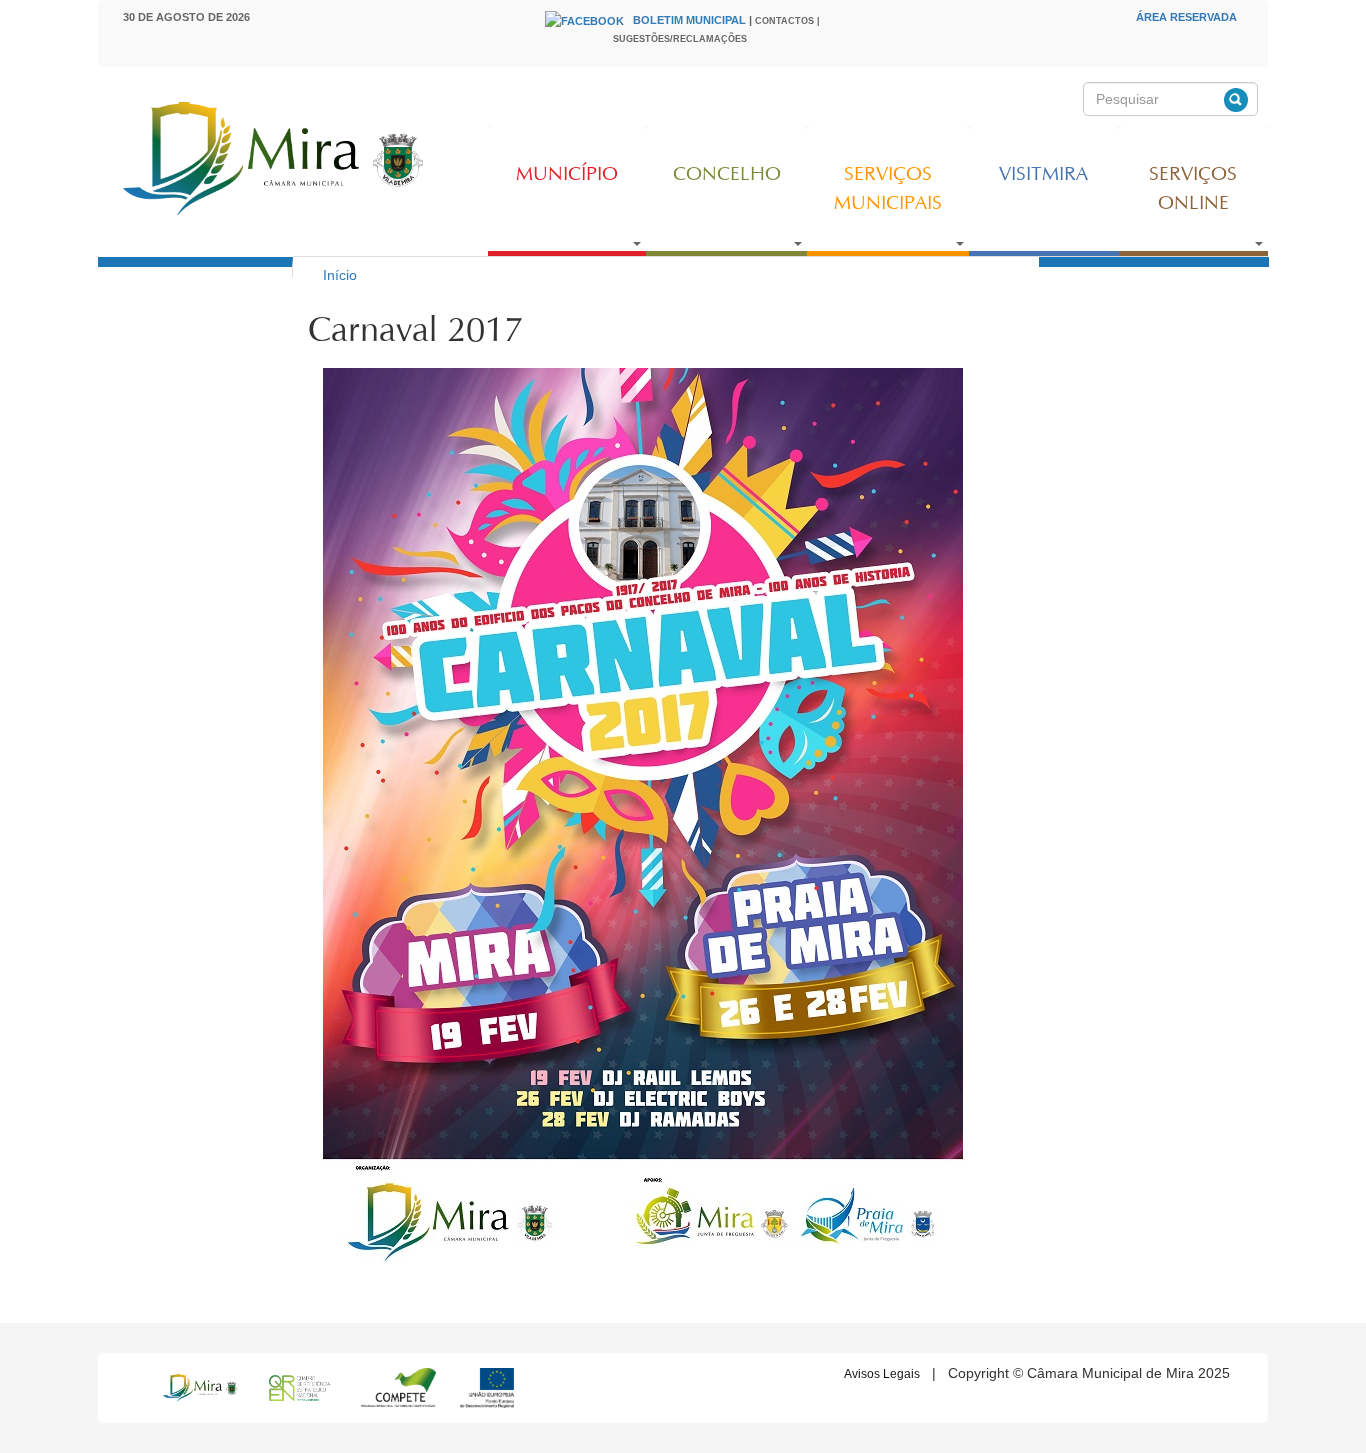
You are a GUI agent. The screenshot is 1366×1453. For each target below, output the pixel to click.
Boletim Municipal (689, 20)
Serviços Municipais (888, 189)
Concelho (727, 175)
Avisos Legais (882, 1374)
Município (567, 175)
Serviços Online (1193, 189)
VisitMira (1043, 175)
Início (340, 275)
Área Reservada (1186, 17)
